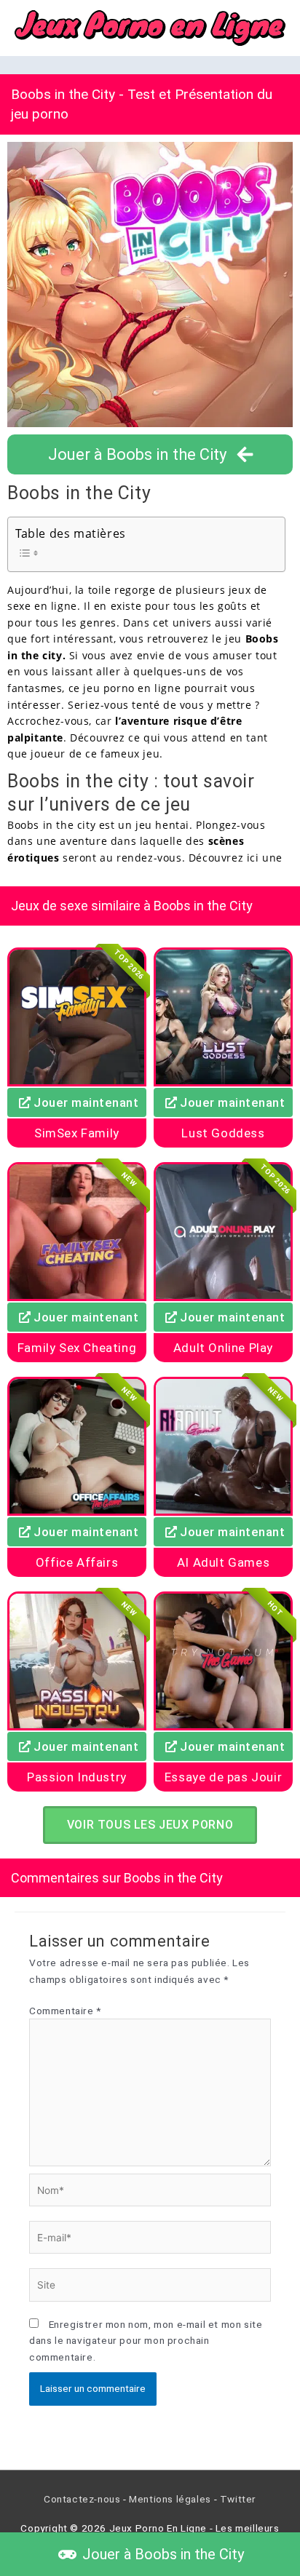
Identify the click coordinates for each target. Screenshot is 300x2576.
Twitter (238, 2499)
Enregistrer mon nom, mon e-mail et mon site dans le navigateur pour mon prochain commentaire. (146, 2341)
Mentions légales (170, 2499)
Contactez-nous (82, 2499)
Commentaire (65, 2011)
